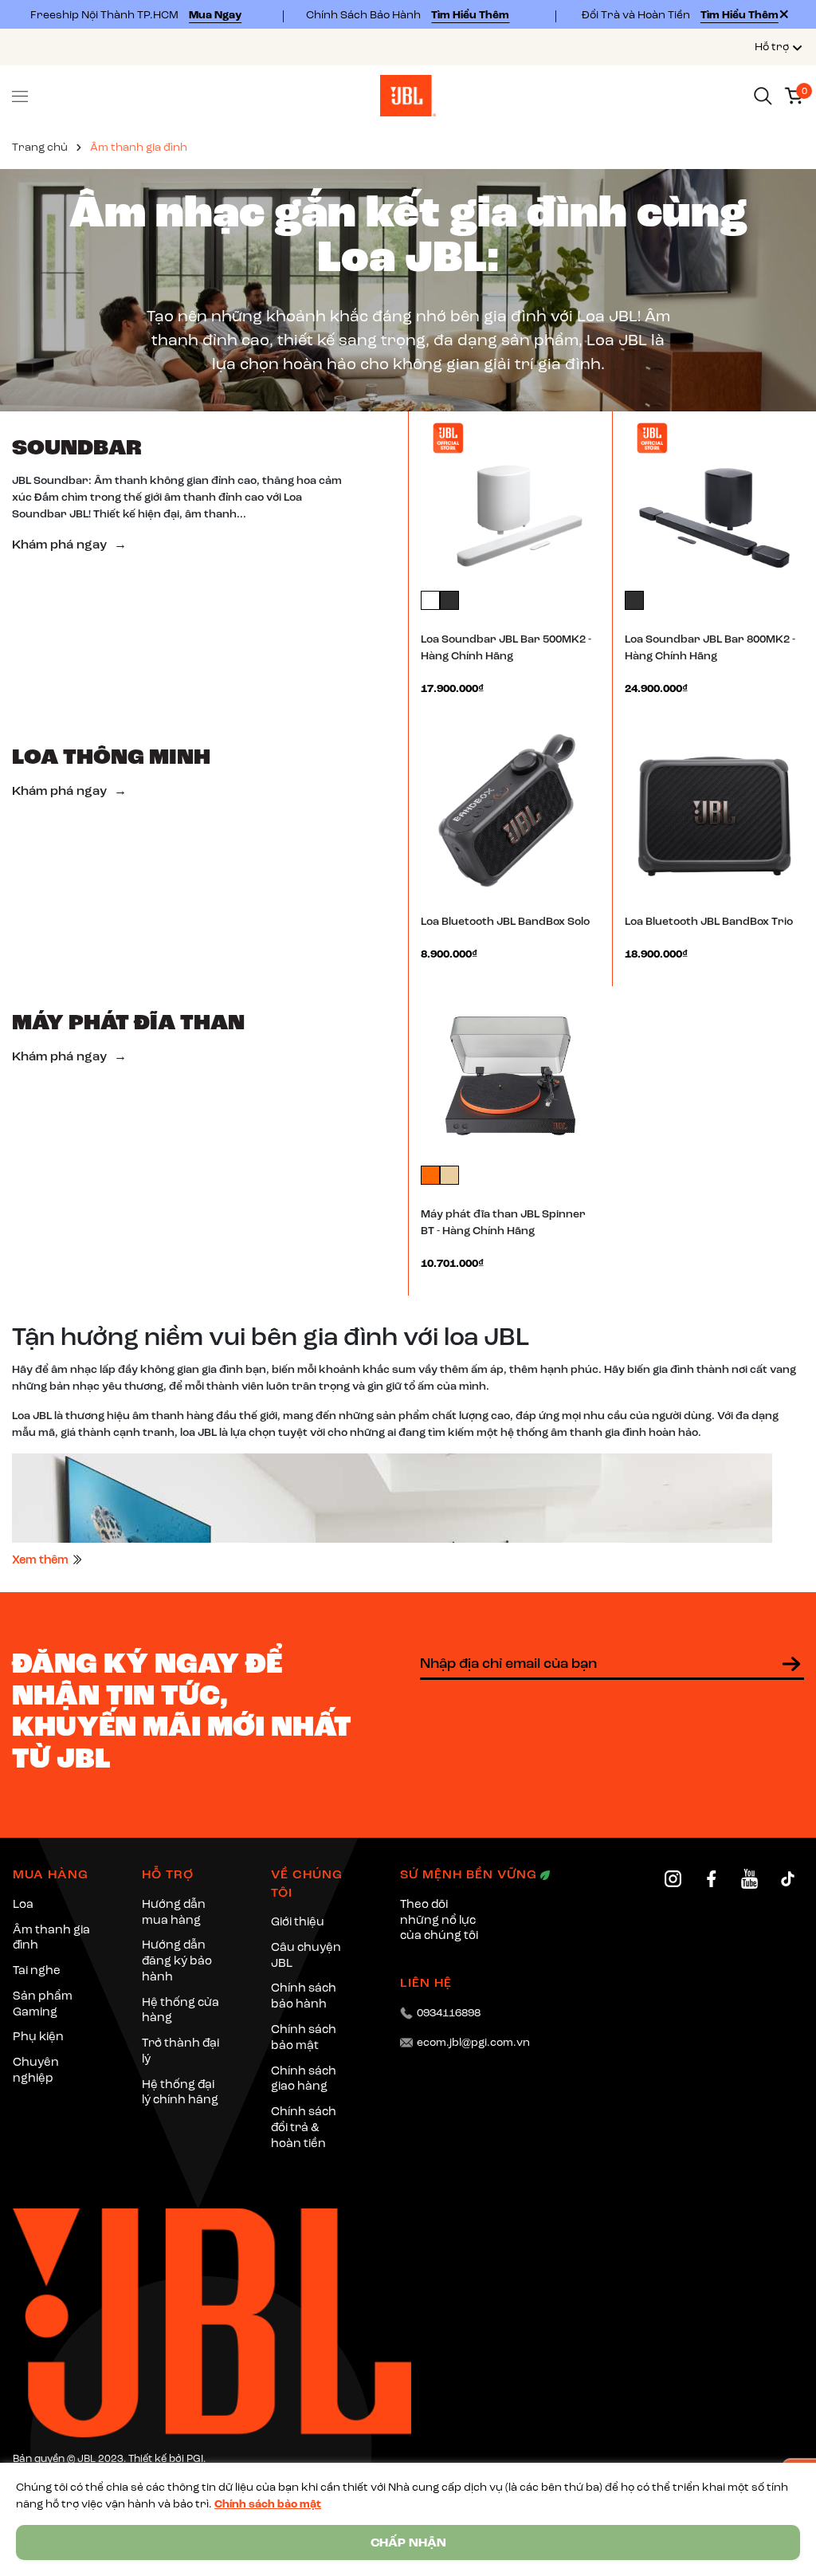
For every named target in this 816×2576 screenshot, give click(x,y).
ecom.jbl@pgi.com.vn (473, 2042)
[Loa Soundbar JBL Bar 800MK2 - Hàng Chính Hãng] (714, 499)
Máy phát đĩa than (128, 1022)
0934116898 (449, 2013)
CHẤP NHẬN (408, 2543)
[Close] (784, 14)
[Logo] (408, 94)
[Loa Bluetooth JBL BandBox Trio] (714, 809)
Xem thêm (41, 1559)
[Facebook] (711, 1879)
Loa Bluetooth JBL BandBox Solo (505, 921)
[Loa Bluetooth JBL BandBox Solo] (510, 809)
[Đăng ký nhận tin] (791, 1664)
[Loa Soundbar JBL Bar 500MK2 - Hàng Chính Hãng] (510, 499)
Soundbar (77, 447)
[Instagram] (673, 1879)
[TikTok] (788, 1879)
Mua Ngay (215, 15)
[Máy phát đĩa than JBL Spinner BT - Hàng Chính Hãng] (510, 1074)
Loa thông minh (111, 756)
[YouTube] (749, 1879)
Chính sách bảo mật (268, 2504)
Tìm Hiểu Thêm (470, 15)
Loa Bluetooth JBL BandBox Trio (709, 921)
